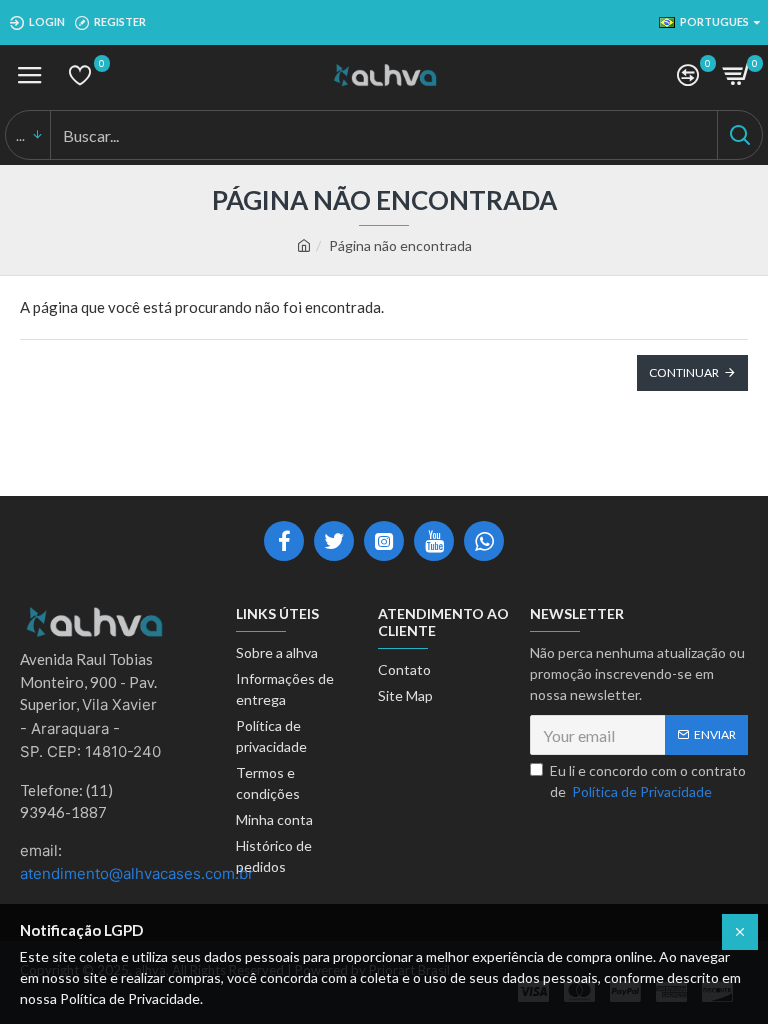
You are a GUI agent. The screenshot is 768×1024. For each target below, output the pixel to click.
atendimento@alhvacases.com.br (137, 873)
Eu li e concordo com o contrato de (648, 781)
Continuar (684, 372)
